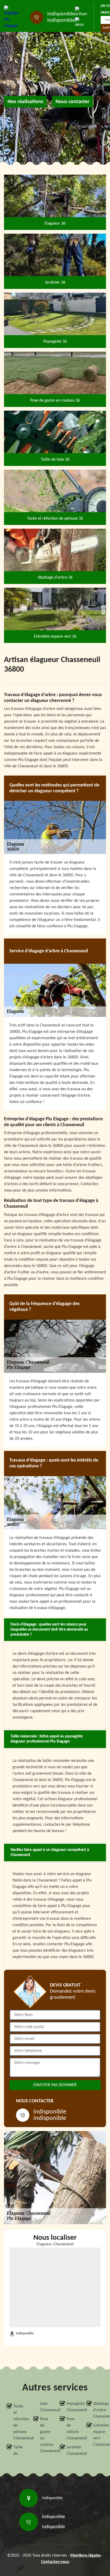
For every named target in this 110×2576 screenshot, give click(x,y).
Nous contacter (72, 102)
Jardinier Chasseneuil (72, 2451)
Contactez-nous (55, 2562)
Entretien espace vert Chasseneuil (98, 2435)
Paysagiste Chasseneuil (72, 2407)
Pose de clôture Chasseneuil (72, 2429)
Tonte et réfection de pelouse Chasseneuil (19, 2422)
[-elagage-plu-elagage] (12, 17)
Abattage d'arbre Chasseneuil (98, 2410)
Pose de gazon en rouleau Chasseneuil (45, 2435)
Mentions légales (85, 2556)
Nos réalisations (25, 102)
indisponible (61, 14)
